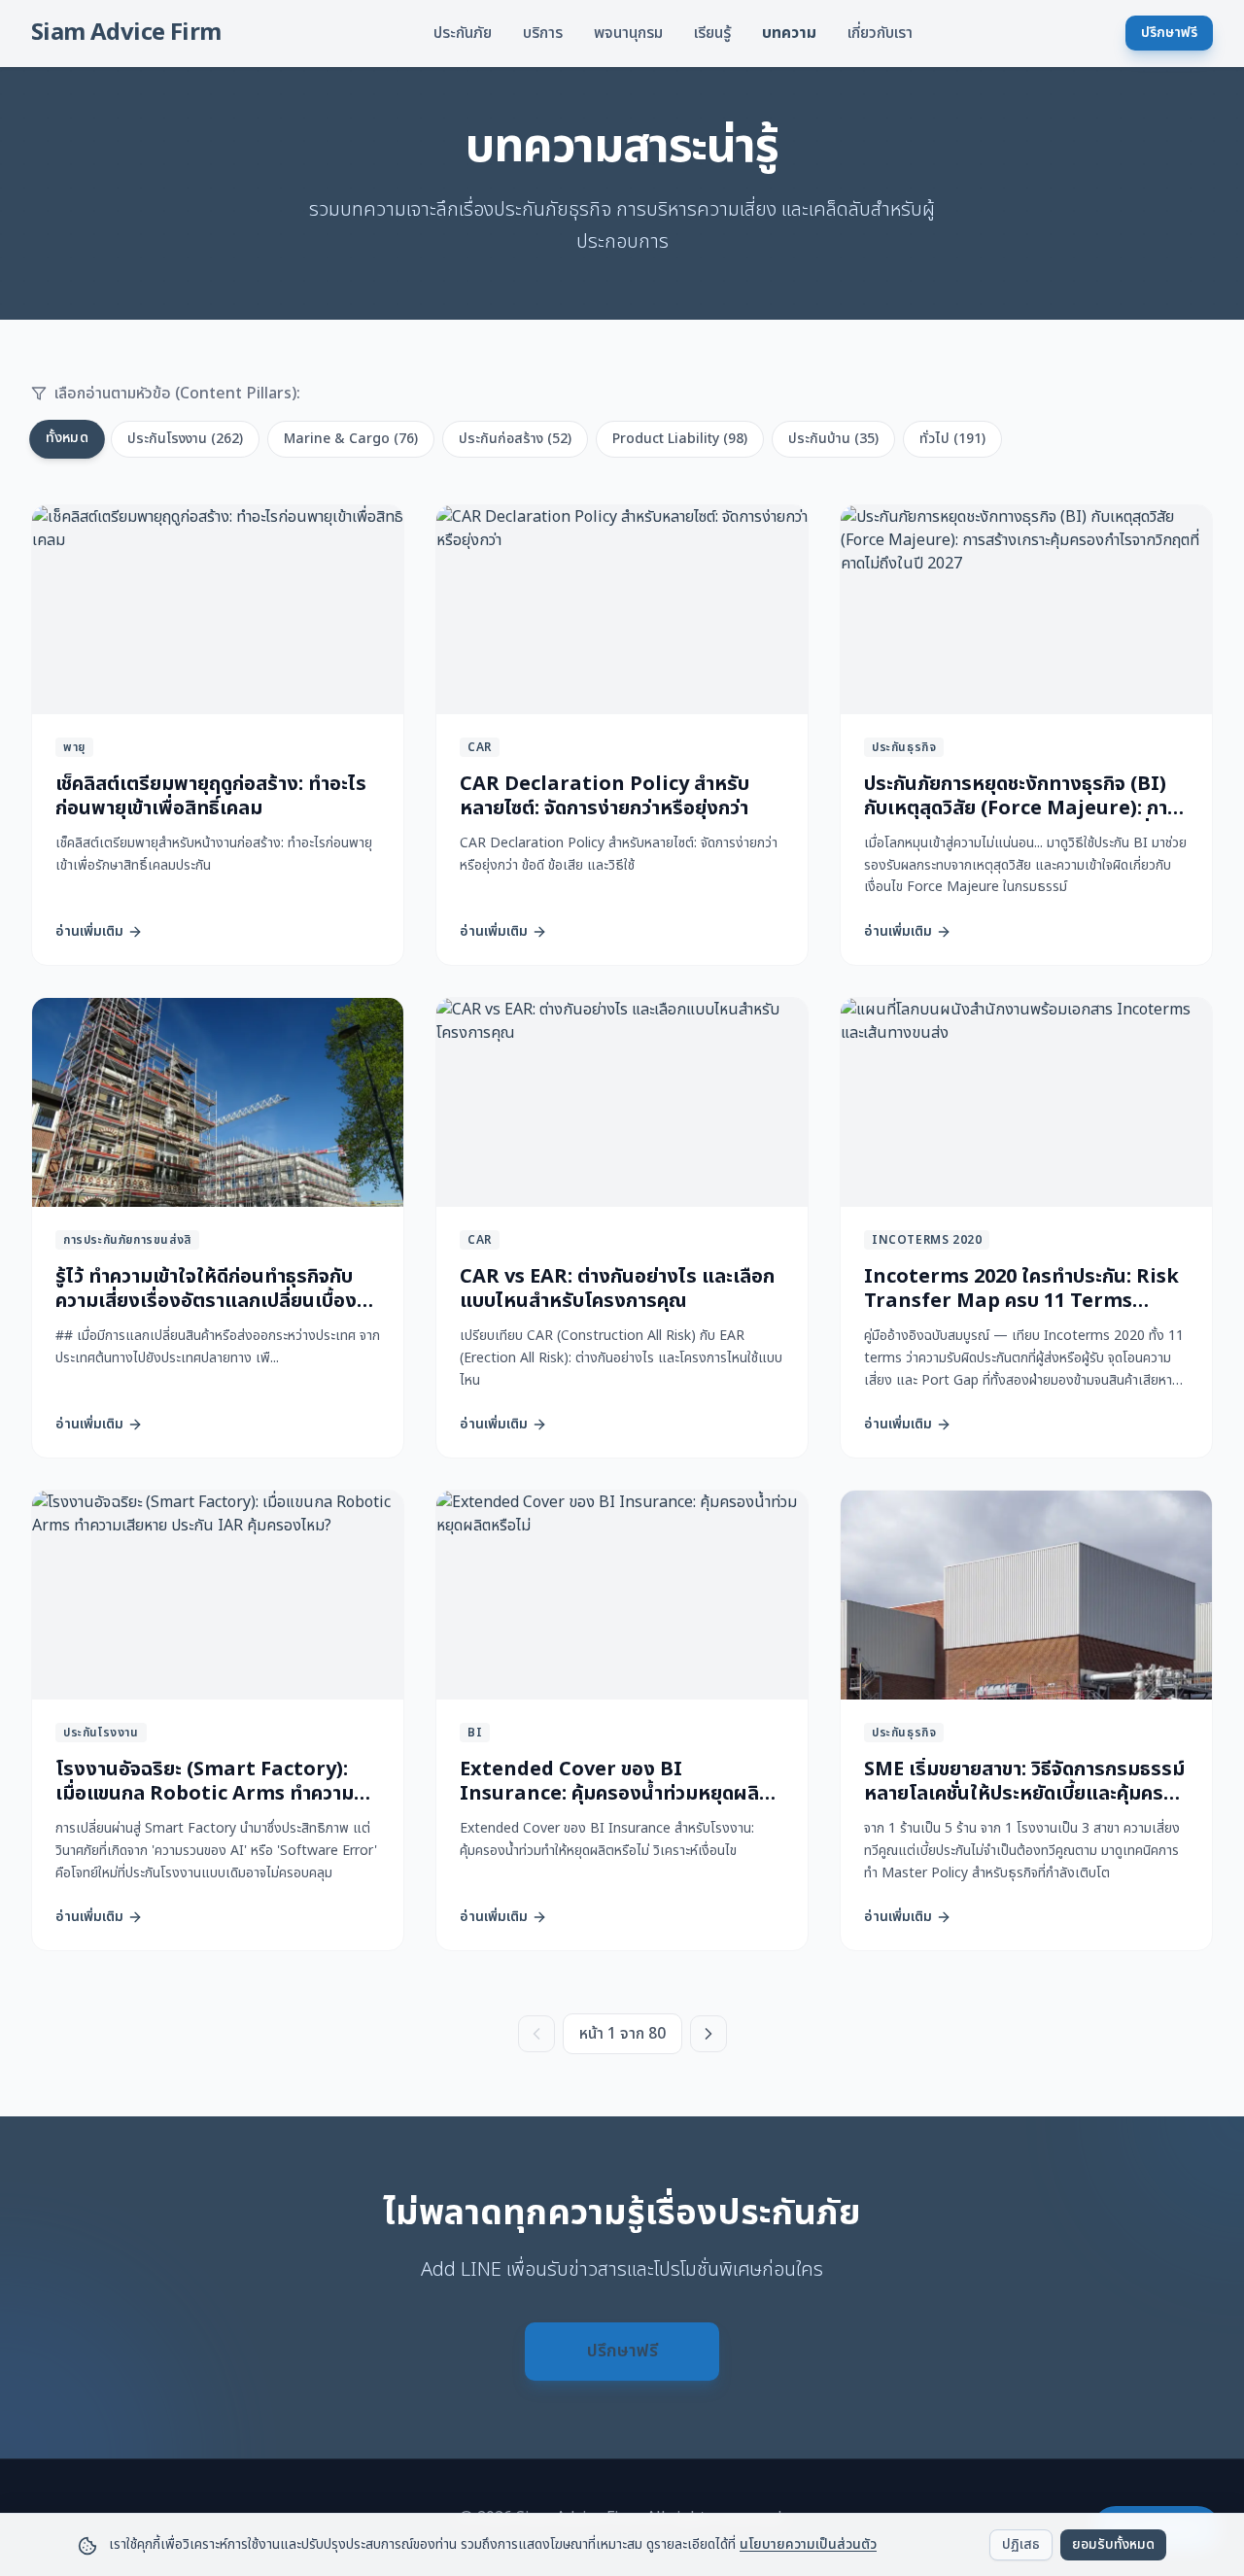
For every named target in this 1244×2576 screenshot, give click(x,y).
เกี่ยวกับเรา (880, 33)
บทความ (789, 33)
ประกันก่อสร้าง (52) (515, 439)
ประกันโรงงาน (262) (185, 439)
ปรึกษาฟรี (1169, 33)
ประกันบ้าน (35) (833, 439)
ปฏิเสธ (1021, 2544)
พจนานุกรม (628, 33)
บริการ (543, 33)
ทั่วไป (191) (952, 439)
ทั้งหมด (67, 437)
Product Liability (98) (680, 439)
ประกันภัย (463, 33)
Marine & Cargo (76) (351, 439)
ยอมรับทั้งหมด (1113, 2544)
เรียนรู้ (712, 33)
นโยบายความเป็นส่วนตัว (808, 2544)
